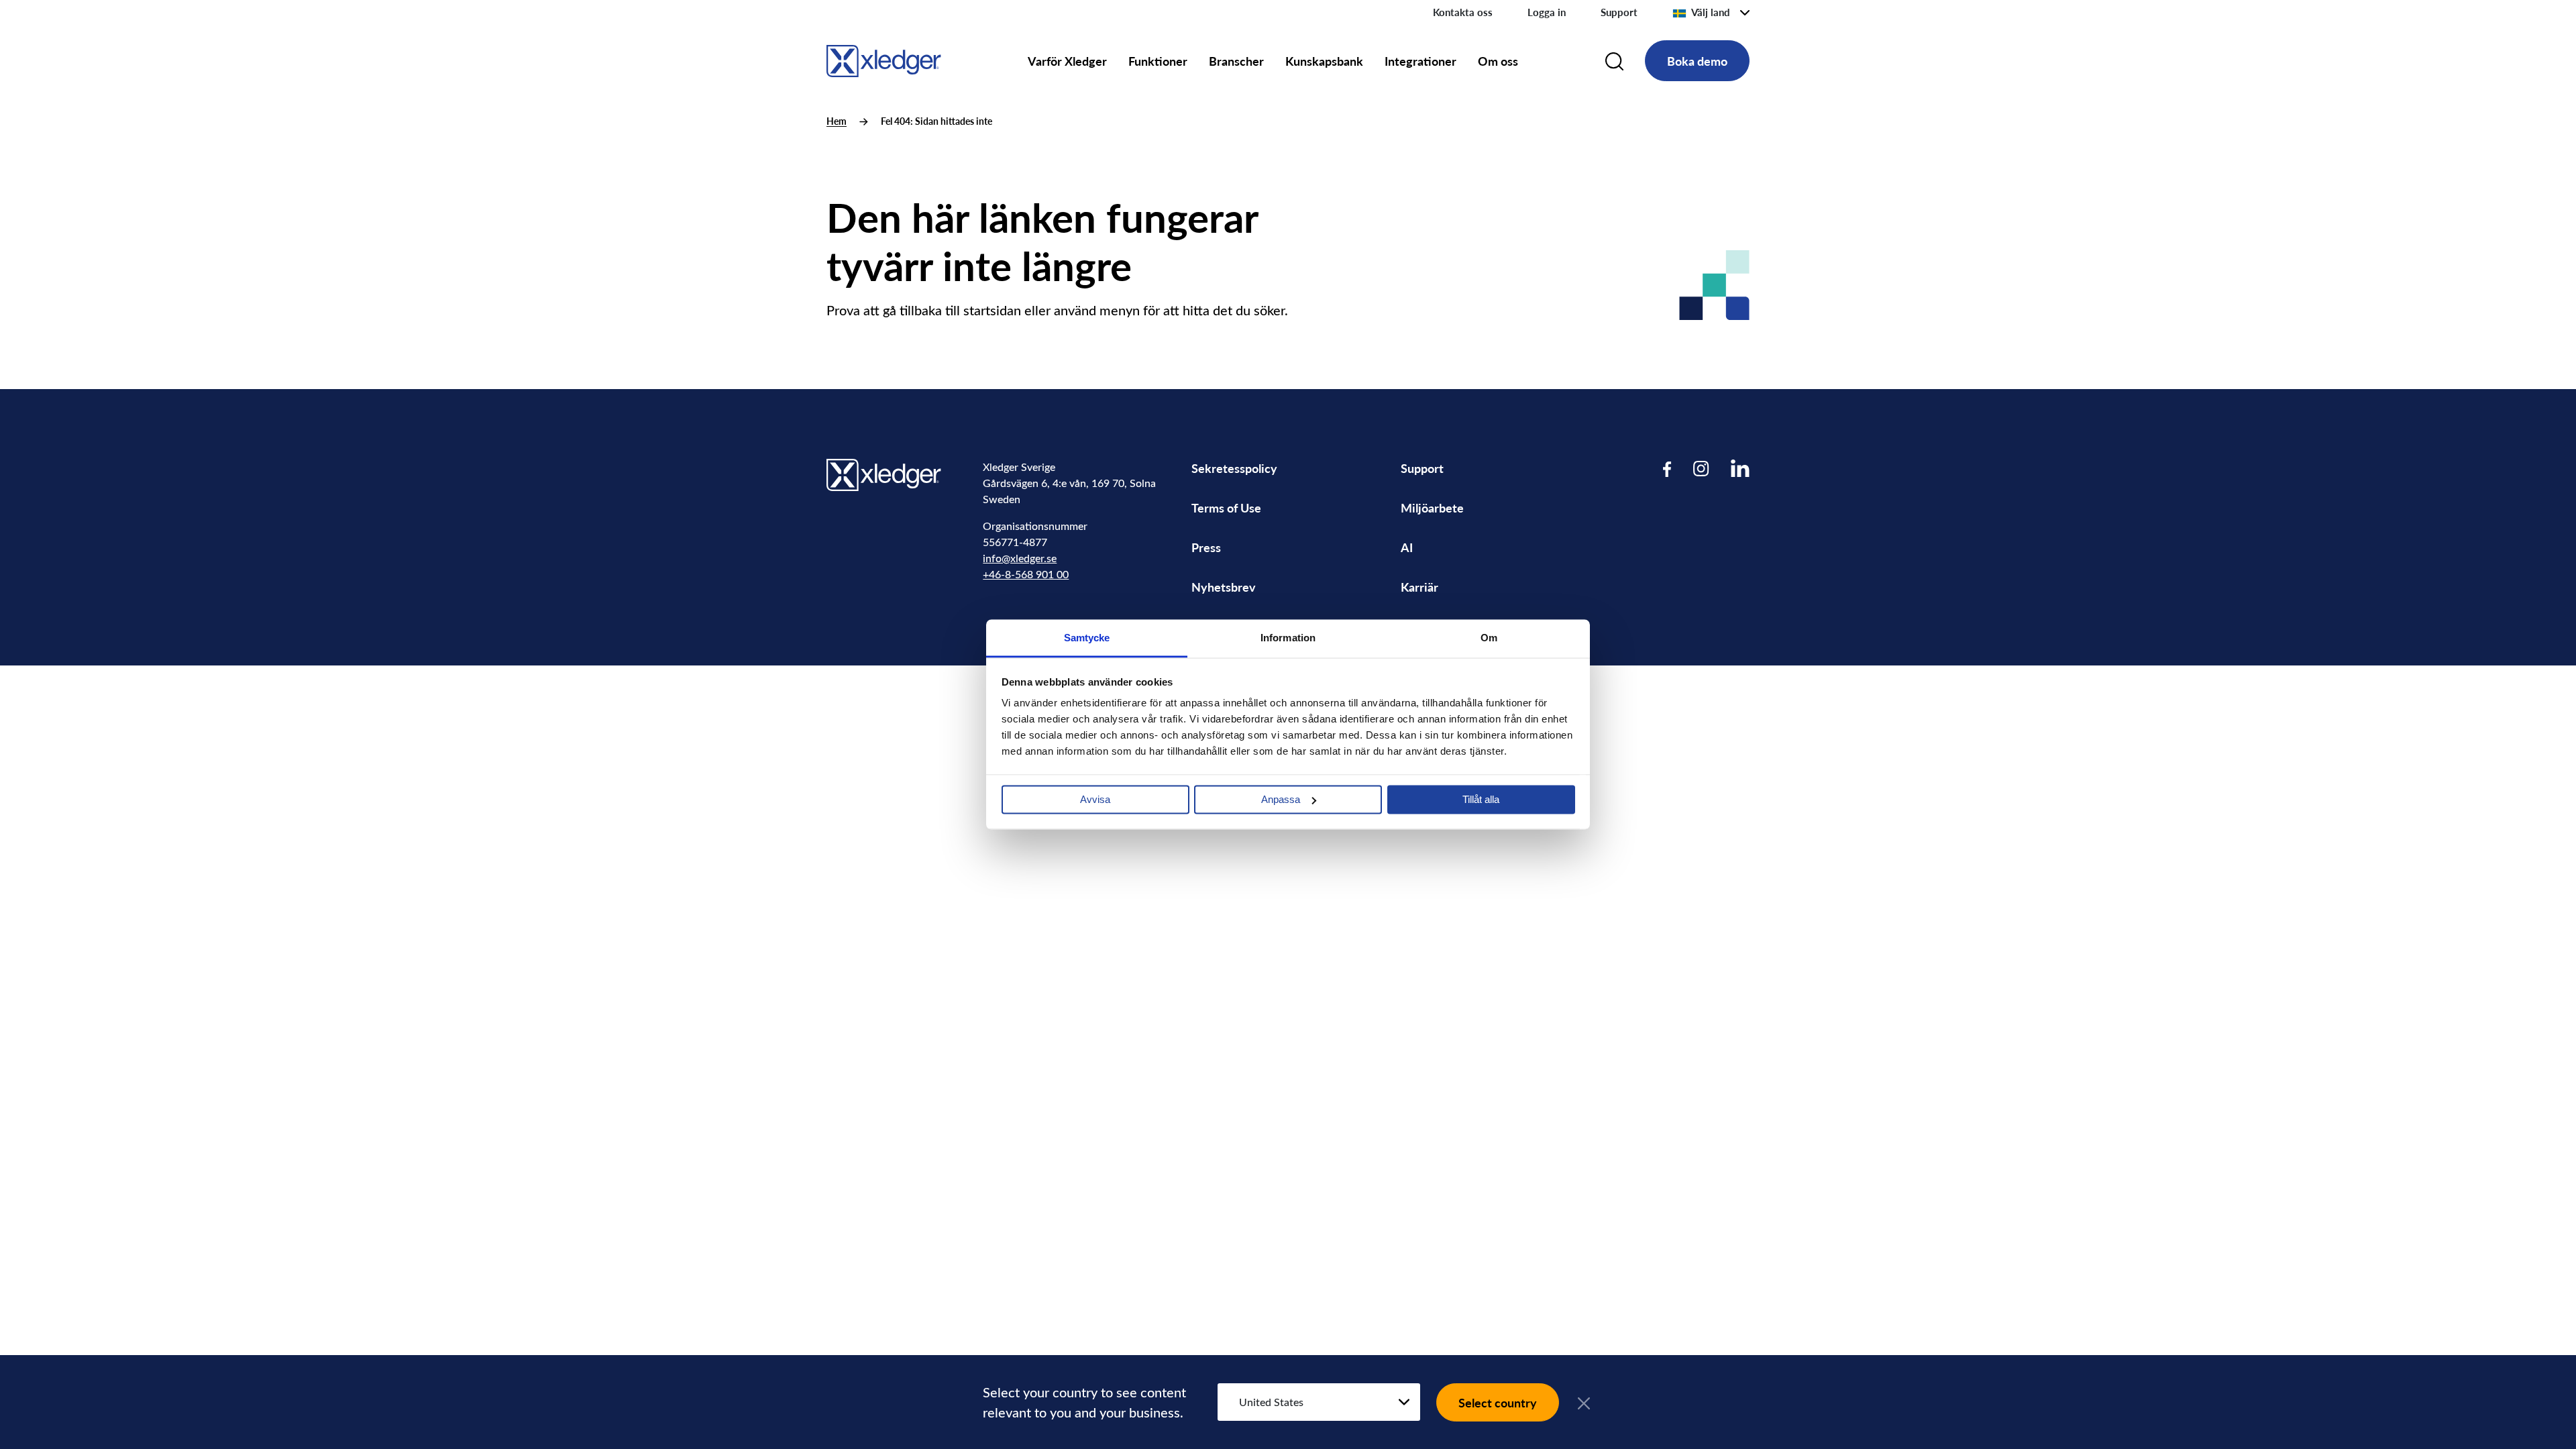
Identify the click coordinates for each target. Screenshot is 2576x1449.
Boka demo (1697, 61)
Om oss (1498, 61)
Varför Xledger (1067, 61)
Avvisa (1095, 799)
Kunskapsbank (1324, 61)
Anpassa (1281, 799)
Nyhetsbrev (1224, 587)
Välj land (1711, 12)
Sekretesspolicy (1234, 468)
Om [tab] (1489, 638)
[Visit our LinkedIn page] (1740, 469)
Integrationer (1420, 61)
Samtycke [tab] (1087, 638)
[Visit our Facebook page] (1667, 469)
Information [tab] (1288, 638)
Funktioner (1158, 61)
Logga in (1547, 12)
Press (1206, 547)
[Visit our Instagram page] (1701, 469)
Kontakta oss (1463, 12)
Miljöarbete (1432, 507)
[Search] (1614, 61)
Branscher (1236, 61)
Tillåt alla (1481, 799)
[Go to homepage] (884, 59)
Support (1619, 12)
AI (1407, 547)
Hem (837, 121)
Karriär (1419, 587)
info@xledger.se (1020, 558)
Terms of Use (1226, 507)
